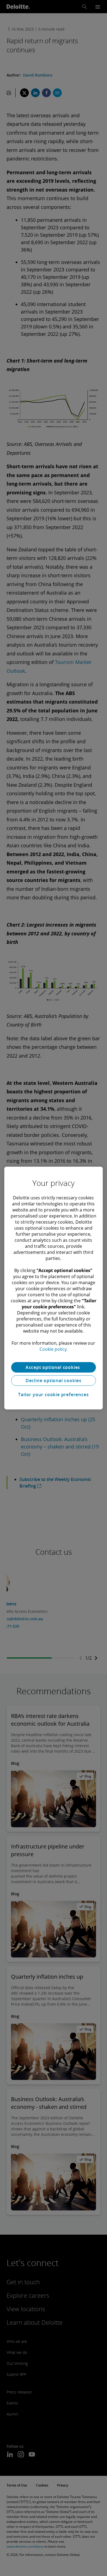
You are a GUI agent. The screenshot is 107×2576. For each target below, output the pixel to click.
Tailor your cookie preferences (53, 1395)
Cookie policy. (54, 1349)
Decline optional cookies (54, 1380)
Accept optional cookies (54, 1367)
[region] (54, 1288)
